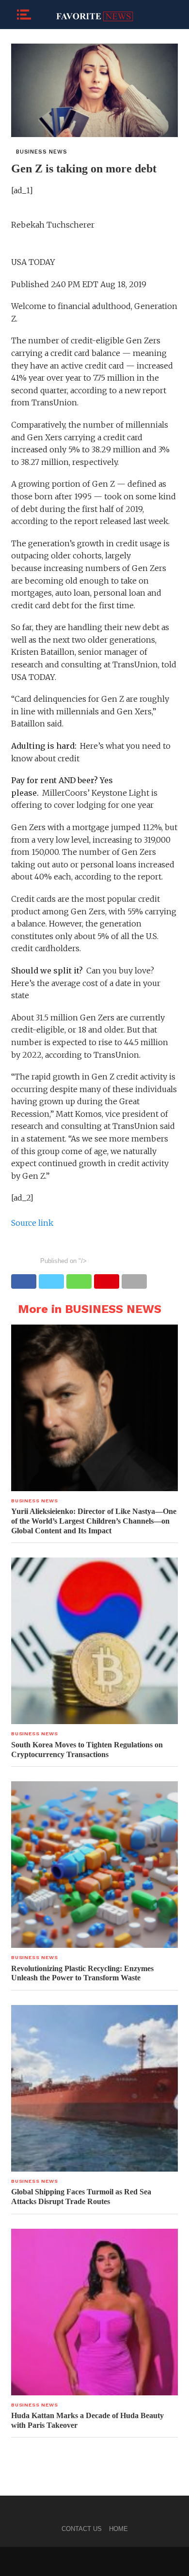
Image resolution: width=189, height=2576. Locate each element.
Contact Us (82, 2529)
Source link (32, 1223)
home (118, 2529)
